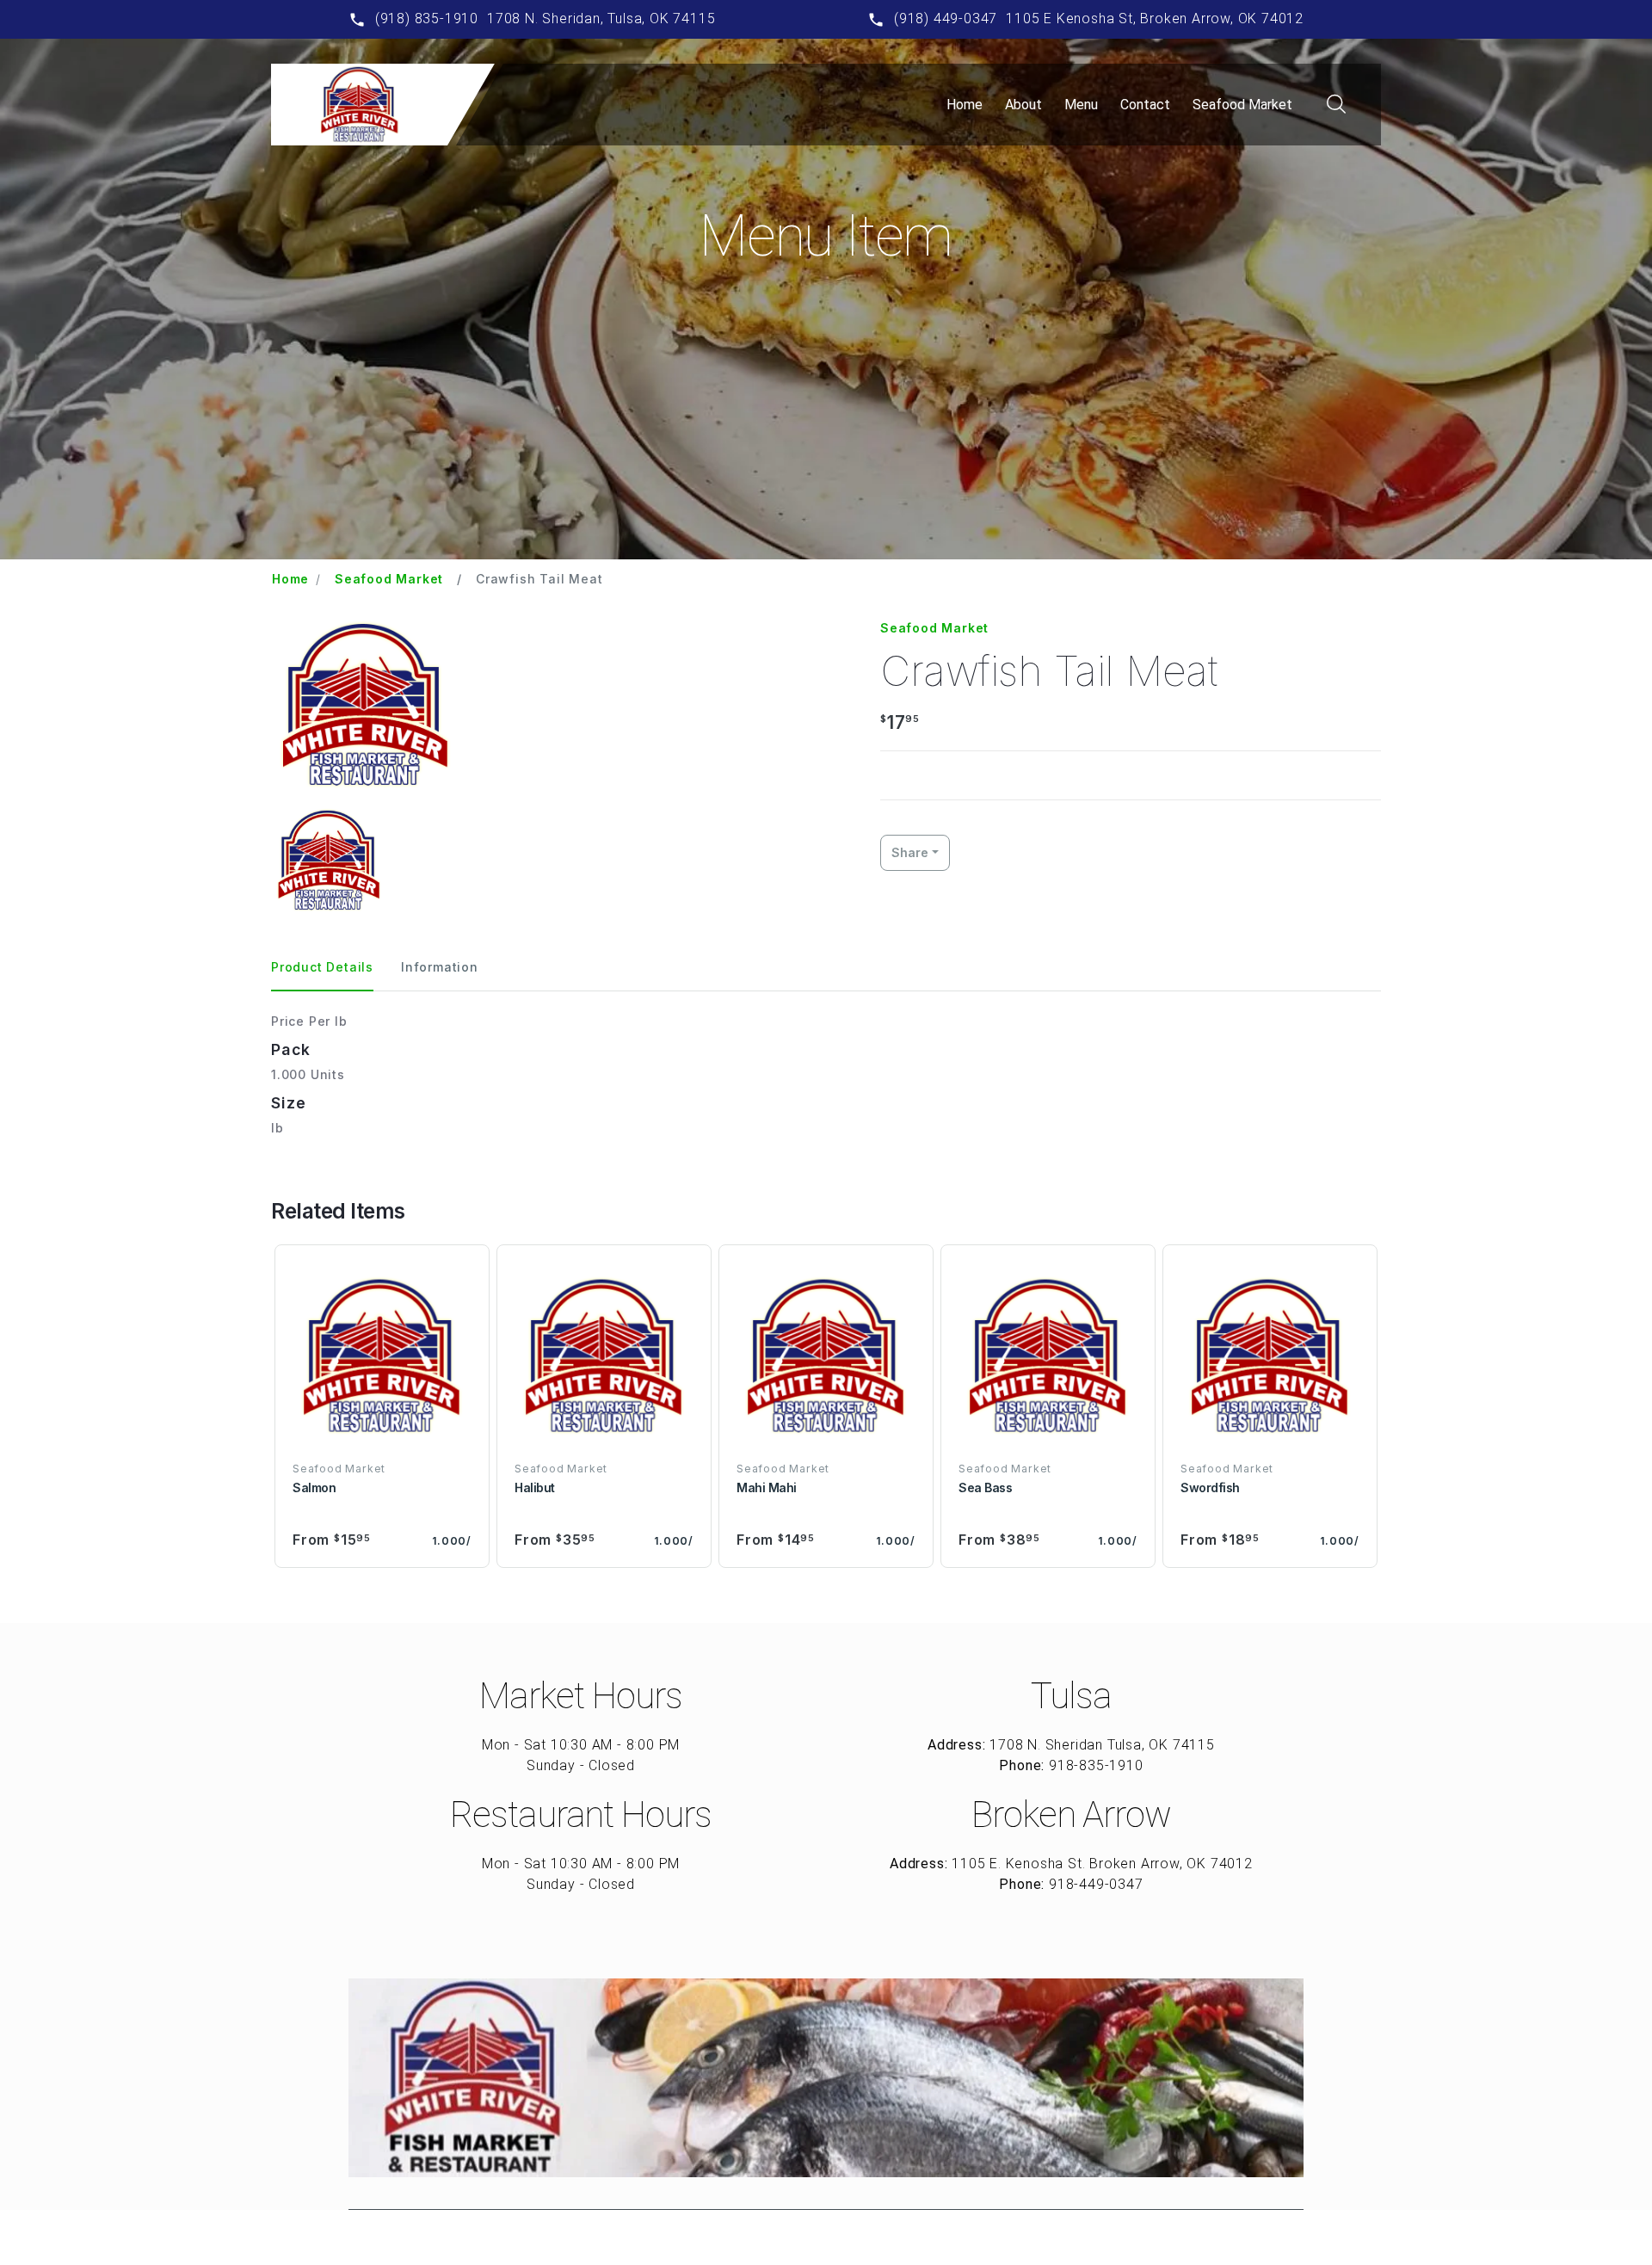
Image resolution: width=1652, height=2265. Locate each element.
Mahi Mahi (767, 1487)
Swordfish (1210, 1487)
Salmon (314, 1487)
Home (965, 105)
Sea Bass (985, 1487)
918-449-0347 (1096, 1884)
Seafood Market (1242, 105)
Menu (1081, 105)
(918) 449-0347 (946, 19)
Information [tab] (440, 967)
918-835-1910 (1096, 1765)
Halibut (535, 1487)
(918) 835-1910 (427, 19)
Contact (1145, 105)
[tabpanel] (826, 1074)
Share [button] (910, 852)
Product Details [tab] (322, 967)
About (1023, 105)
